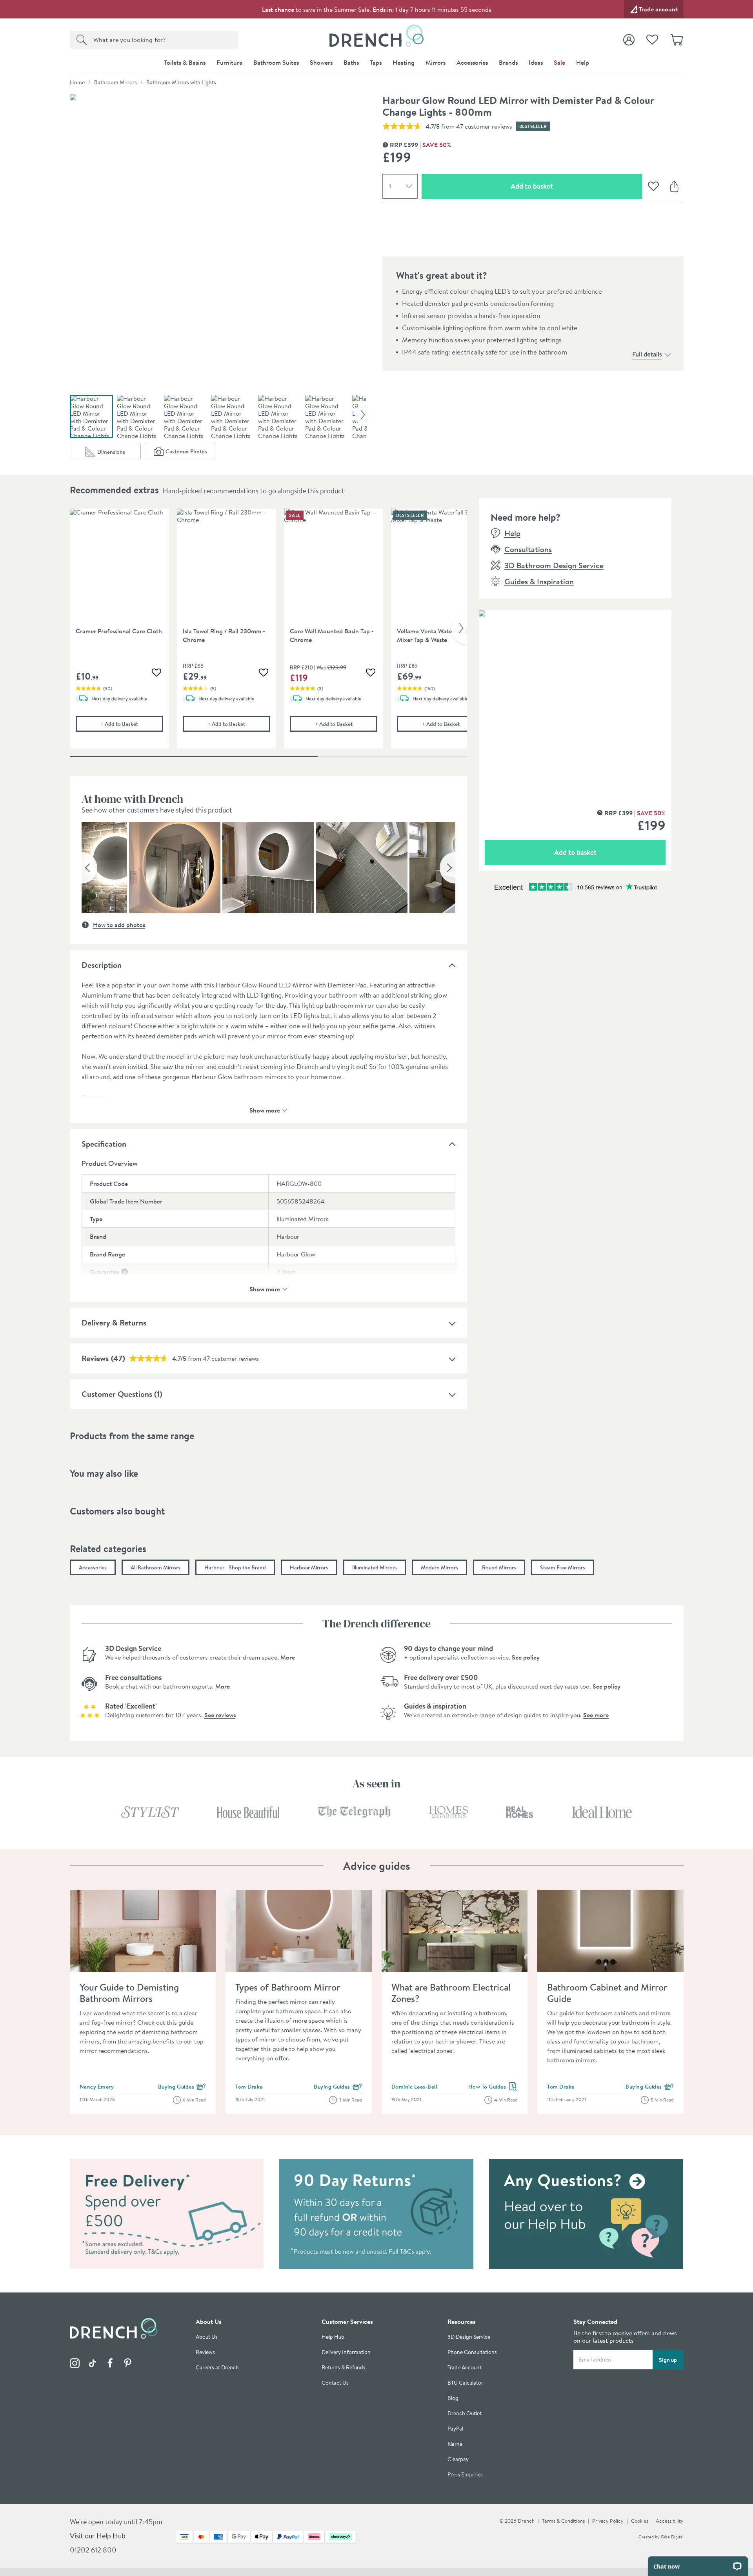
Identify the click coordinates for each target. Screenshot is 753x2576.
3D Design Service (469, 2337)
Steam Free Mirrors (563, 1567)
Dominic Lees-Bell (414, 2087)
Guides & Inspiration (539, 581)
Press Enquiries (465, 2475)
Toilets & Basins (185, 62)
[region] (268, 634)
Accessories (472, 62)
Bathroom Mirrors (115, 82)
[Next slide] (361, 414)
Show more (265, 1110)
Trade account (658, 9)
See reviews (220, 1715)
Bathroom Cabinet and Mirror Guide (607, 1993)
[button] (89, 868)
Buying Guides (182, 2087)
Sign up (668, 2360)
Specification (104, 1144)
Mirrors (436, 62)
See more (596, 1715)
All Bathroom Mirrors (156, 1567)
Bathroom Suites (276, 62)
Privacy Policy (608, 2521)
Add (132, 724)
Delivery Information (346, 2352)
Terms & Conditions (563, 2521)
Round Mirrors (499, 1567)
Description (102, 965)
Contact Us (335, 2383)
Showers (321, 62)
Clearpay (458, 2459)
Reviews (95, 1358)
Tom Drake (249, 2087)
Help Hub (333, 2337)
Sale (559, 62)
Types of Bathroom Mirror (288, 1987)
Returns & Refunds (344, 2368)
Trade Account (465, 2368)
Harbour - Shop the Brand (235, 1567)
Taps (376, 62)
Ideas (536, 62)
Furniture (229, 62)
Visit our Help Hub (98, 2536)
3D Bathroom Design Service (554, 565)
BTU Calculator (465, 2383)
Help (583, 62)
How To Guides (493, 2087)
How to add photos (119, 925)
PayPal (455, 2429)
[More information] (125, 1272)
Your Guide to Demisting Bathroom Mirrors (129, 1993)
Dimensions (119, 454)
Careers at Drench (217, 2368)
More (288, 1657)
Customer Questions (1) (122, 1394)
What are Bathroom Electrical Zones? (451, 1993)
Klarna (455, 2444)
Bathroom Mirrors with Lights (181, 82)
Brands (508, 62)
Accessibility (670, 2521)
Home (77, 82)
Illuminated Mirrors (375, 1567)
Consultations (528, 549)
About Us (207, 2337)
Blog (453, 2398)
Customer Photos (191, 453)
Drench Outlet (465, 2413)
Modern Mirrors (439, 1567)
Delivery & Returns (114, 1323)
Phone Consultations (472, 2352)
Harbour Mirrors (309, 1567)
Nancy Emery (97, 2087)
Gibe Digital (672, 2537)
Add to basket (560, 186)
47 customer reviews (484, 126)
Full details (647, 354)
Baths (351, 62)
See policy (526, 1657)
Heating (404, 62)
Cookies (640, 2521)
